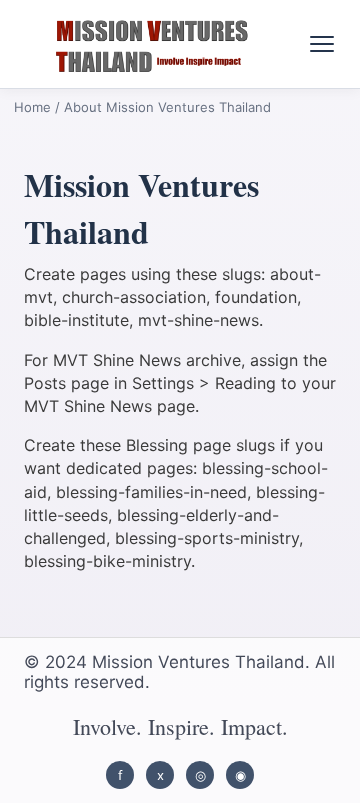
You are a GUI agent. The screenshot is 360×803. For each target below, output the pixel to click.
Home (32, 107)
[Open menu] (322, 44)
